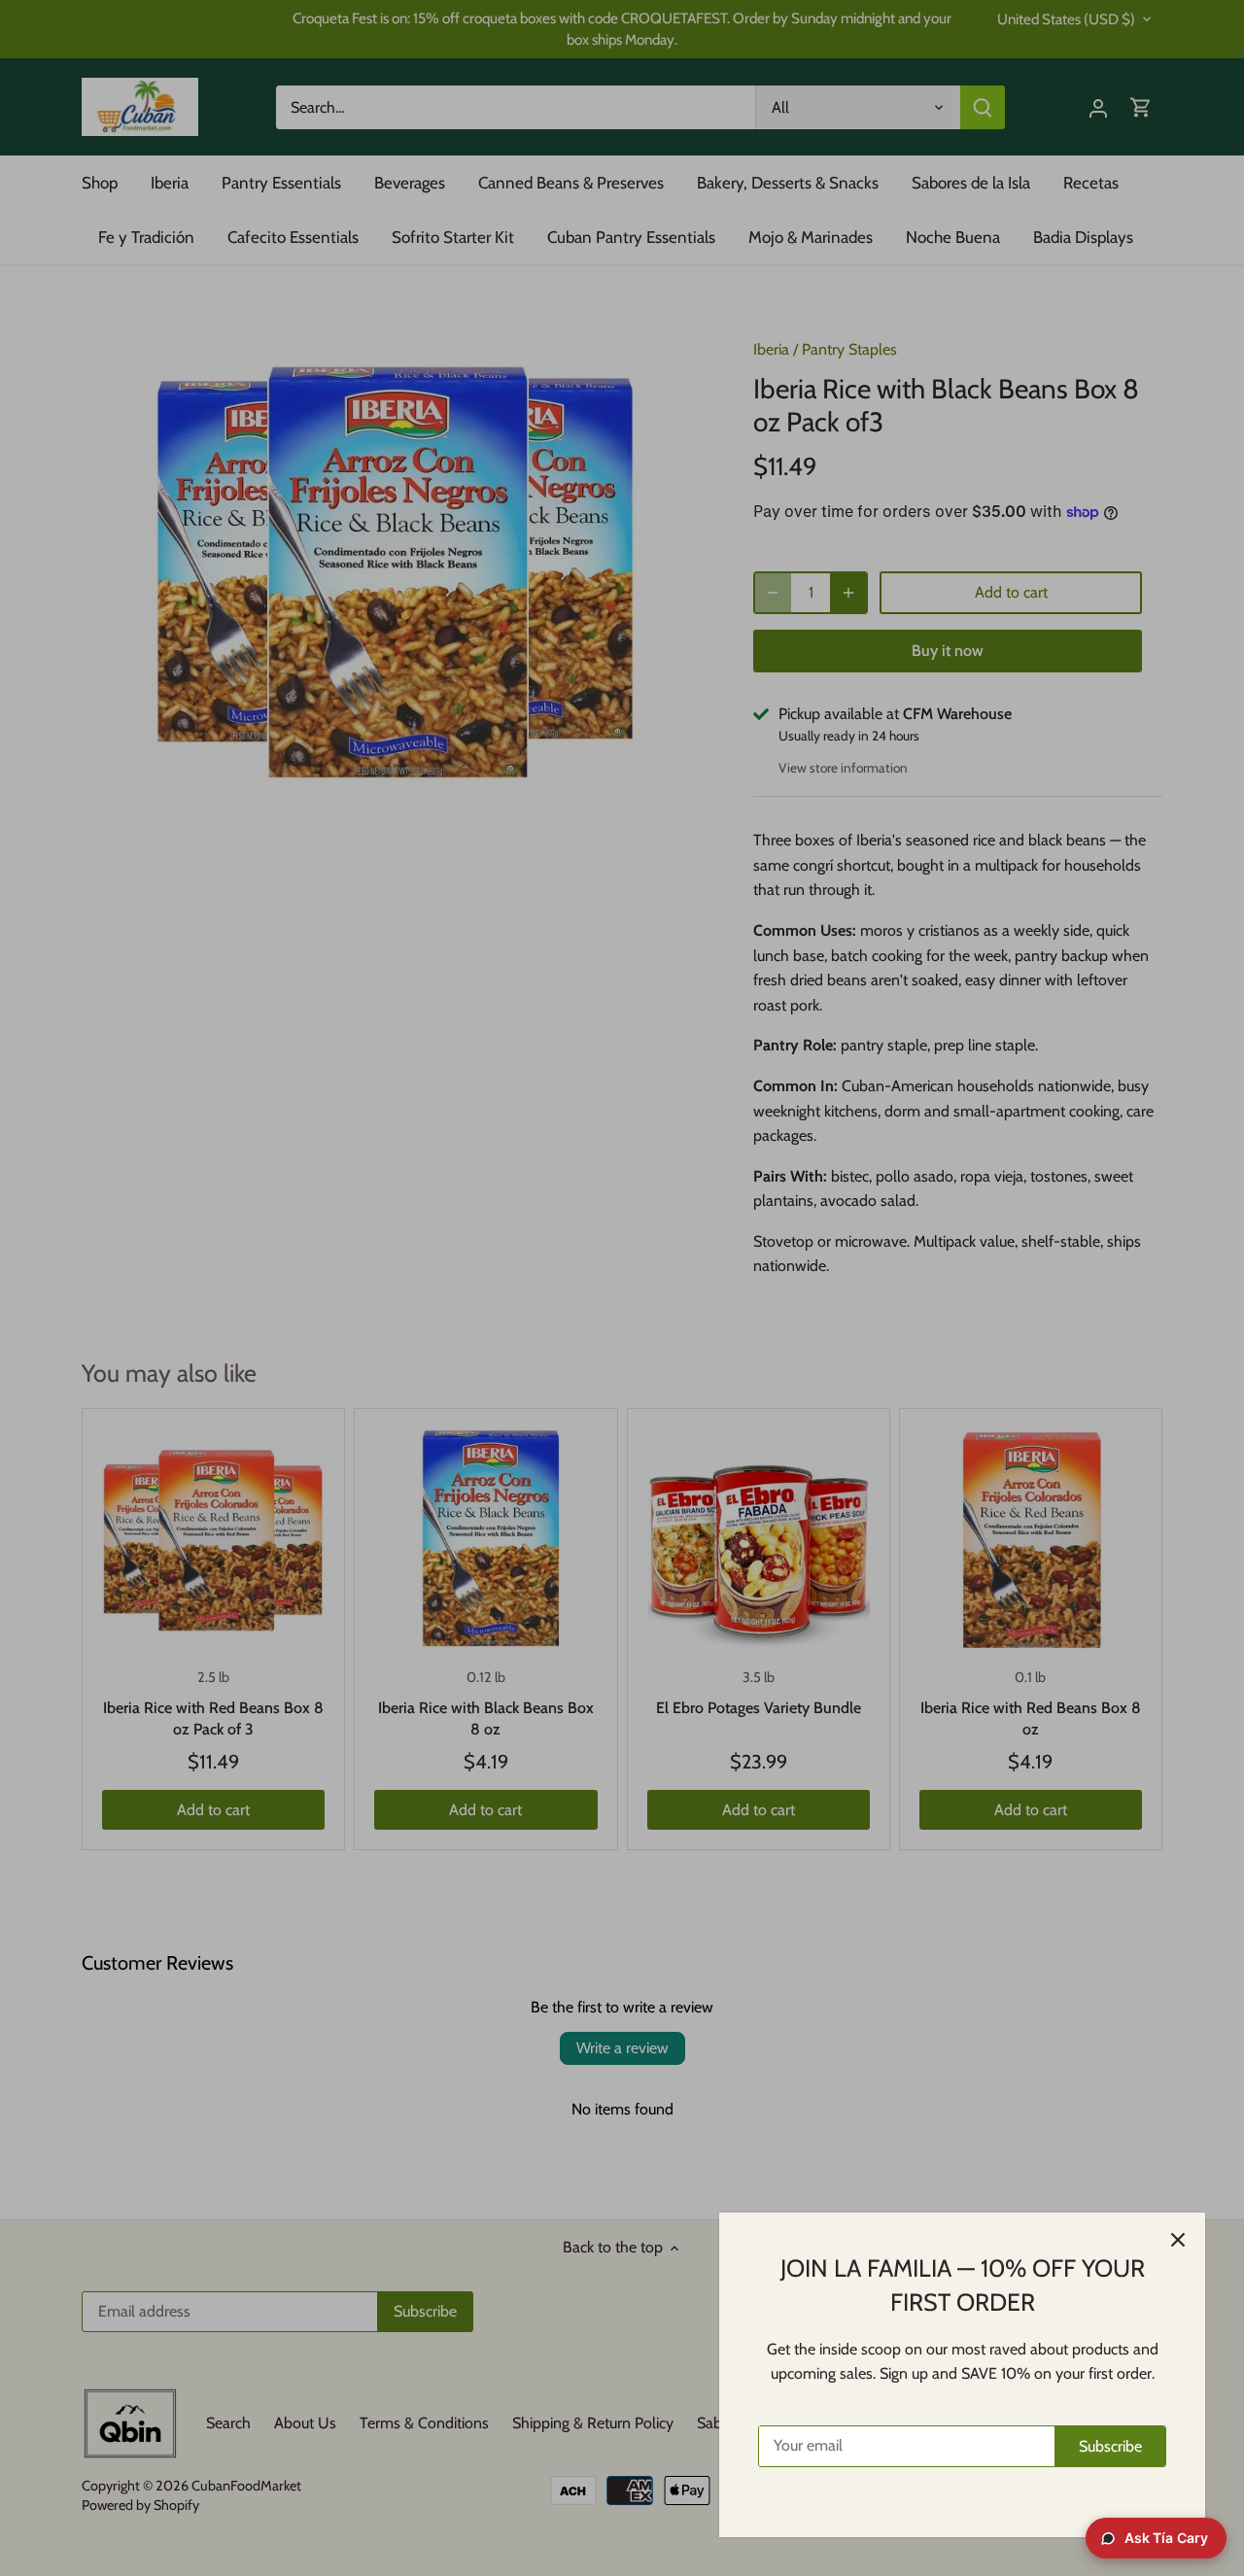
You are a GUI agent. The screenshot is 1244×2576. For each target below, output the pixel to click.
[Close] (1178, 2240)
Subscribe (1110, 2446)
